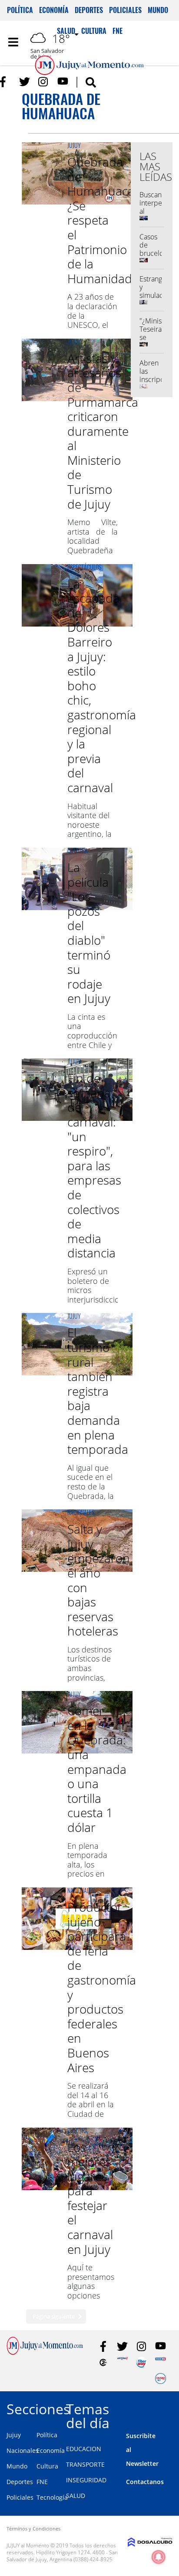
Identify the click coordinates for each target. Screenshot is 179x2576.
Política (20, 10)
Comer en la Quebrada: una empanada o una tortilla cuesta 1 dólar (97, 1769)
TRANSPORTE (85, 2464)
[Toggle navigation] (13, 42)
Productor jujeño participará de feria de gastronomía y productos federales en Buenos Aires (102, 1987)
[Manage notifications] (159, 2557)
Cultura (78, 851)
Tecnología (52, 2497)
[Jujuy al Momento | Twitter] (25, 82)
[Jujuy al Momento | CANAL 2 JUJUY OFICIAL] (103, 2362)
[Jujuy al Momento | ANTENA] (122, 2362)
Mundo (158, 10)
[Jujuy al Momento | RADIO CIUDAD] (161, 2378)
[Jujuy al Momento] (45, 2352)
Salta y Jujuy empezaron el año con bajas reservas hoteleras (99, 1580)
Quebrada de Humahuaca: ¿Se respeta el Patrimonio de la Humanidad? (102, 220)
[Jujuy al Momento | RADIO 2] (161, 2362)
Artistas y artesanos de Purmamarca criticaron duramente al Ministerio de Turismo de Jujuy (103, 431)
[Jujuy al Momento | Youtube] (63, 82)
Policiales (125, 10)
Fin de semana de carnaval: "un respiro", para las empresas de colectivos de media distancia (94, 1165)
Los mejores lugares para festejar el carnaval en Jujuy (90, 2198)
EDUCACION (84, 2449)
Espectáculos (84, 567)
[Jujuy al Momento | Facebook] (5, 82)
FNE (42, 2482)
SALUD (76, 2496)
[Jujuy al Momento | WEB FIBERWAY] (141, 2362)
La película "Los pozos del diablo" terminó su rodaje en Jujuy (89, 933)
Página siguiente (54, 2316)
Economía (54, 10)
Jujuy (74, 145)
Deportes (89, 10)
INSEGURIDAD (86, 2480)
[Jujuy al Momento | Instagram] (44, 82)
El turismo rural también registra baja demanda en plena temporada (98, 1391)
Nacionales (81, 1512)
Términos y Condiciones (33, 2529)
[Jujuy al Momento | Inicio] (170, 2408)
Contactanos (145, 2482)
